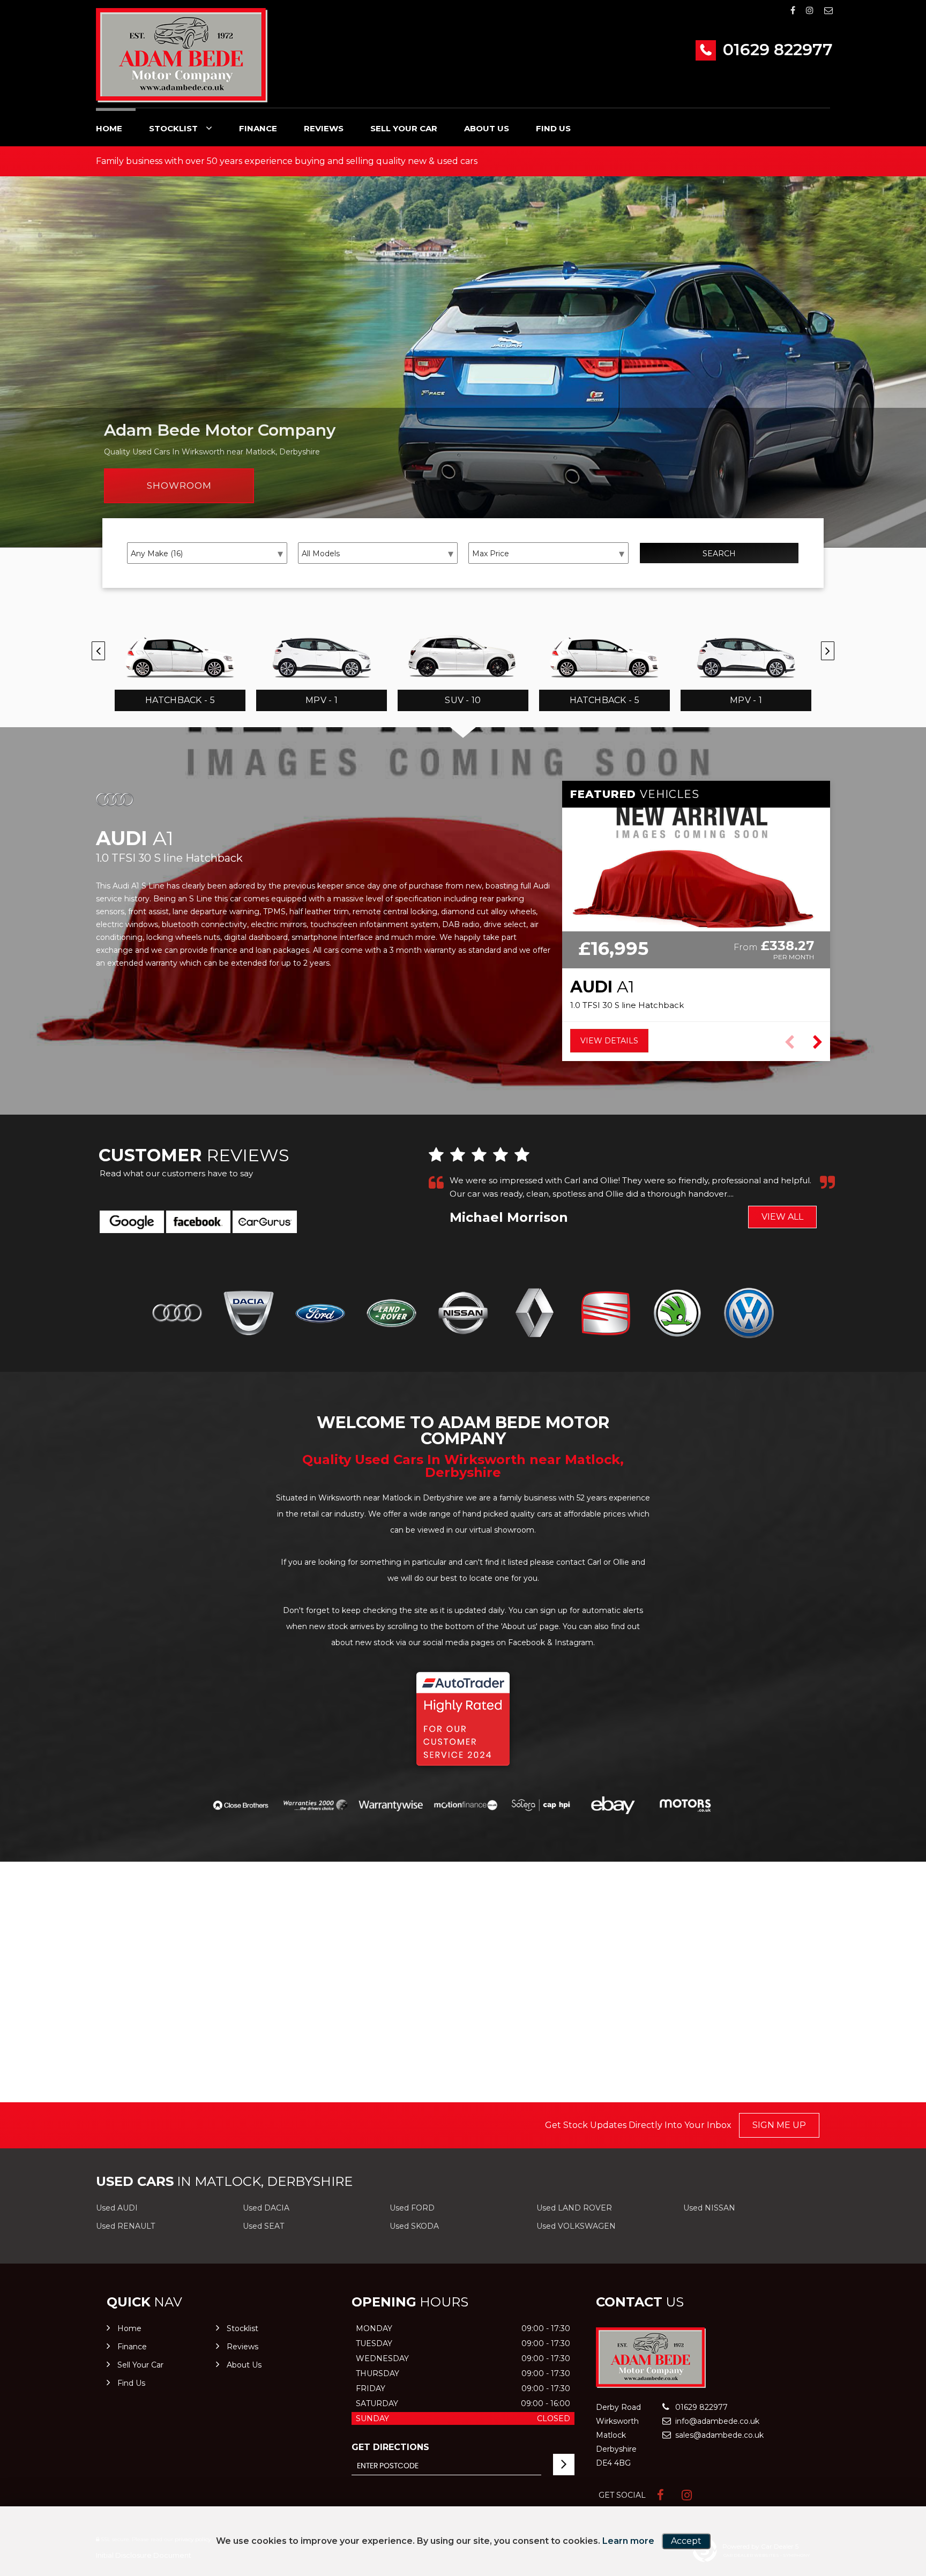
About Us (487, 128)
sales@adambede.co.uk (718, 2435)
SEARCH (719, 554)
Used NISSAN (709, 2208)
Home (109, 128)
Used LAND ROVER (574, 2208)
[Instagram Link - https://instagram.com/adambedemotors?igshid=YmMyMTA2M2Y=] (810, 10)
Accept (686, 2541)
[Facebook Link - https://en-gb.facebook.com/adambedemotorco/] (793, 10)
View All (782, 1217)
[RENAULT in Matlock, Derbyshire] (535, 1313)
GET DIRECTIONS (390, 2447)
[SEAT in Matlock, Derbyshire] (606, 1313)
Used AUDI (117, 2208)
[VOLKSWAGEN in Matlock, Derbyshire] (749, 1313)
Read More (746, 1194)
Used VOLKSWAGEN (576, 2226)
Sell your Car (404, 128)
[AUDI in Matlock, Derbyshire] (177, 1313)
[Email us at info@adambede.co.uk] (828, 10)
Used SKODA (414, 2226)
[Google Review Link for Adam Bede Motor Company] (132, 1222)
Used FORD (412, 2208)
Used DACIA (266, 2208)
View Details (609, 1041)
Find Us (553, 128)
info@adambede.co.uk (716, 2421)
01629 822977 (776, 50)
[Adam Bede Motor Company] (182, 55)
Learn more (628, 2541)
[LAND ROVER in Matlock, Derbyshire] (391, 1313)
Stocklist (173, 128)
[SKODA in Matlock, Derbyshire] (677, 1313)
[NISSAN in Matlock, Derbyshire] (463, 1313)
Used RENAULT (125, 2226)
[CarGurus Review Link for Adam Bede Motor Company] (265, 1222)
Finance (258, 128)
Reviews (324, 128)
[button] (817, 1042)
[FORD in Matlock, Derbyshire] (320, 1313)
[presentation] (98, 651)
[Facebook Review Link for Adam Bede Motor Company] (198, 1222)
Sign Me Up (779, 2125)
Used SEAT (263, 2226)
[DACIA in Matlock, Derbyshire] (248, 1313)
